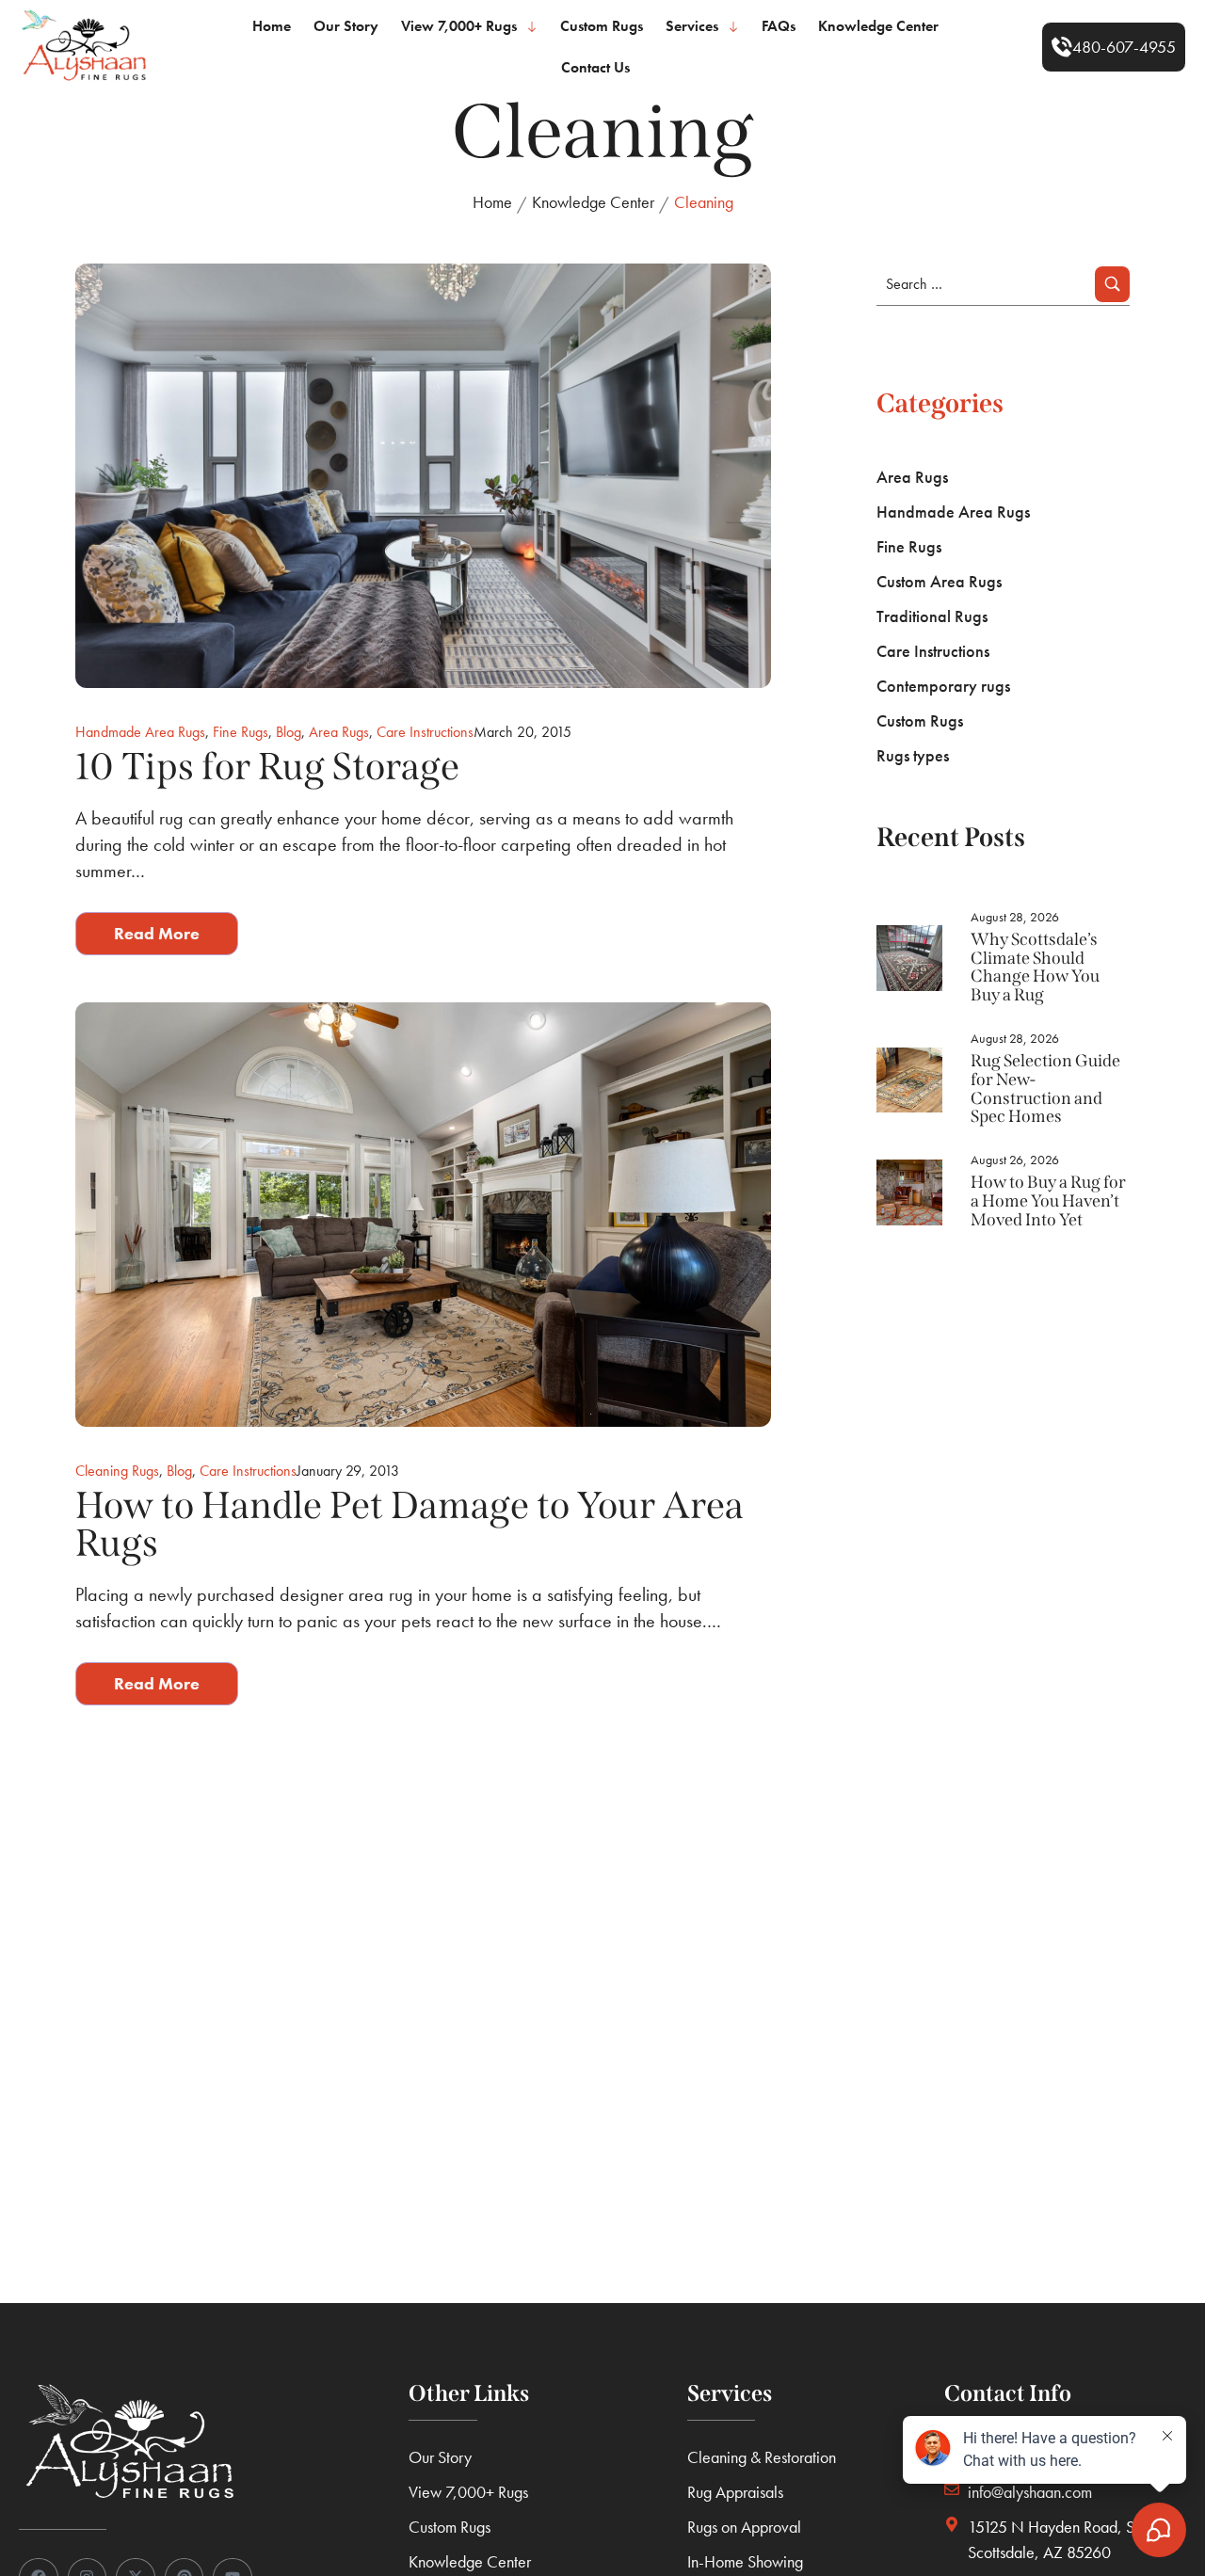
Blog (289, 732)
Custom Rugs (920, 720)
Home (492, 202)
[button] (1114, 47)
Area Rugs (339, 732)
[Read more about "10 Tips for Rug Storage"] (423, 476)
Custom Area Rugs (939, 581)
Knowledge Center (593, 202)
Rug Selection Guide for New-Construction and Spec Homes (1045, 1088)
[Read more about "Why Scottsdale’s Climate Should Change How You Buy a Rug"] (909, 958)
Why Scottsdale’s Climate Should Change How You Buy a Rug (1035, 967)
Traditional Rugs (932, 616)
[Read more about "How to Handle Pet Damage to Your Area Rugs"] (423, 1215)
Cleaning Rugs (117, 1471)
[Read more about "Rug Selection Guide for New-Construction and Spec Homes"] (909, 1080)
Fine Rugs (241, 732)
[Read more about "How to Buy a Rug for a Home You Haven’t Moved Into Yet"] (909, 1192)
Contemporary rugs (943, 686)
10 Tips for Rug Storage (267, 767)
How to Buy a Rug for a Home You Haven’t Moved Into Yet (1048, 1201)
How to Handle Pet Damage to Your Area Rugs (410, 1525)
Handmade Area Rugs (140, 732)
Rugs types (913, 755)
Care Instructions (425, 732)
